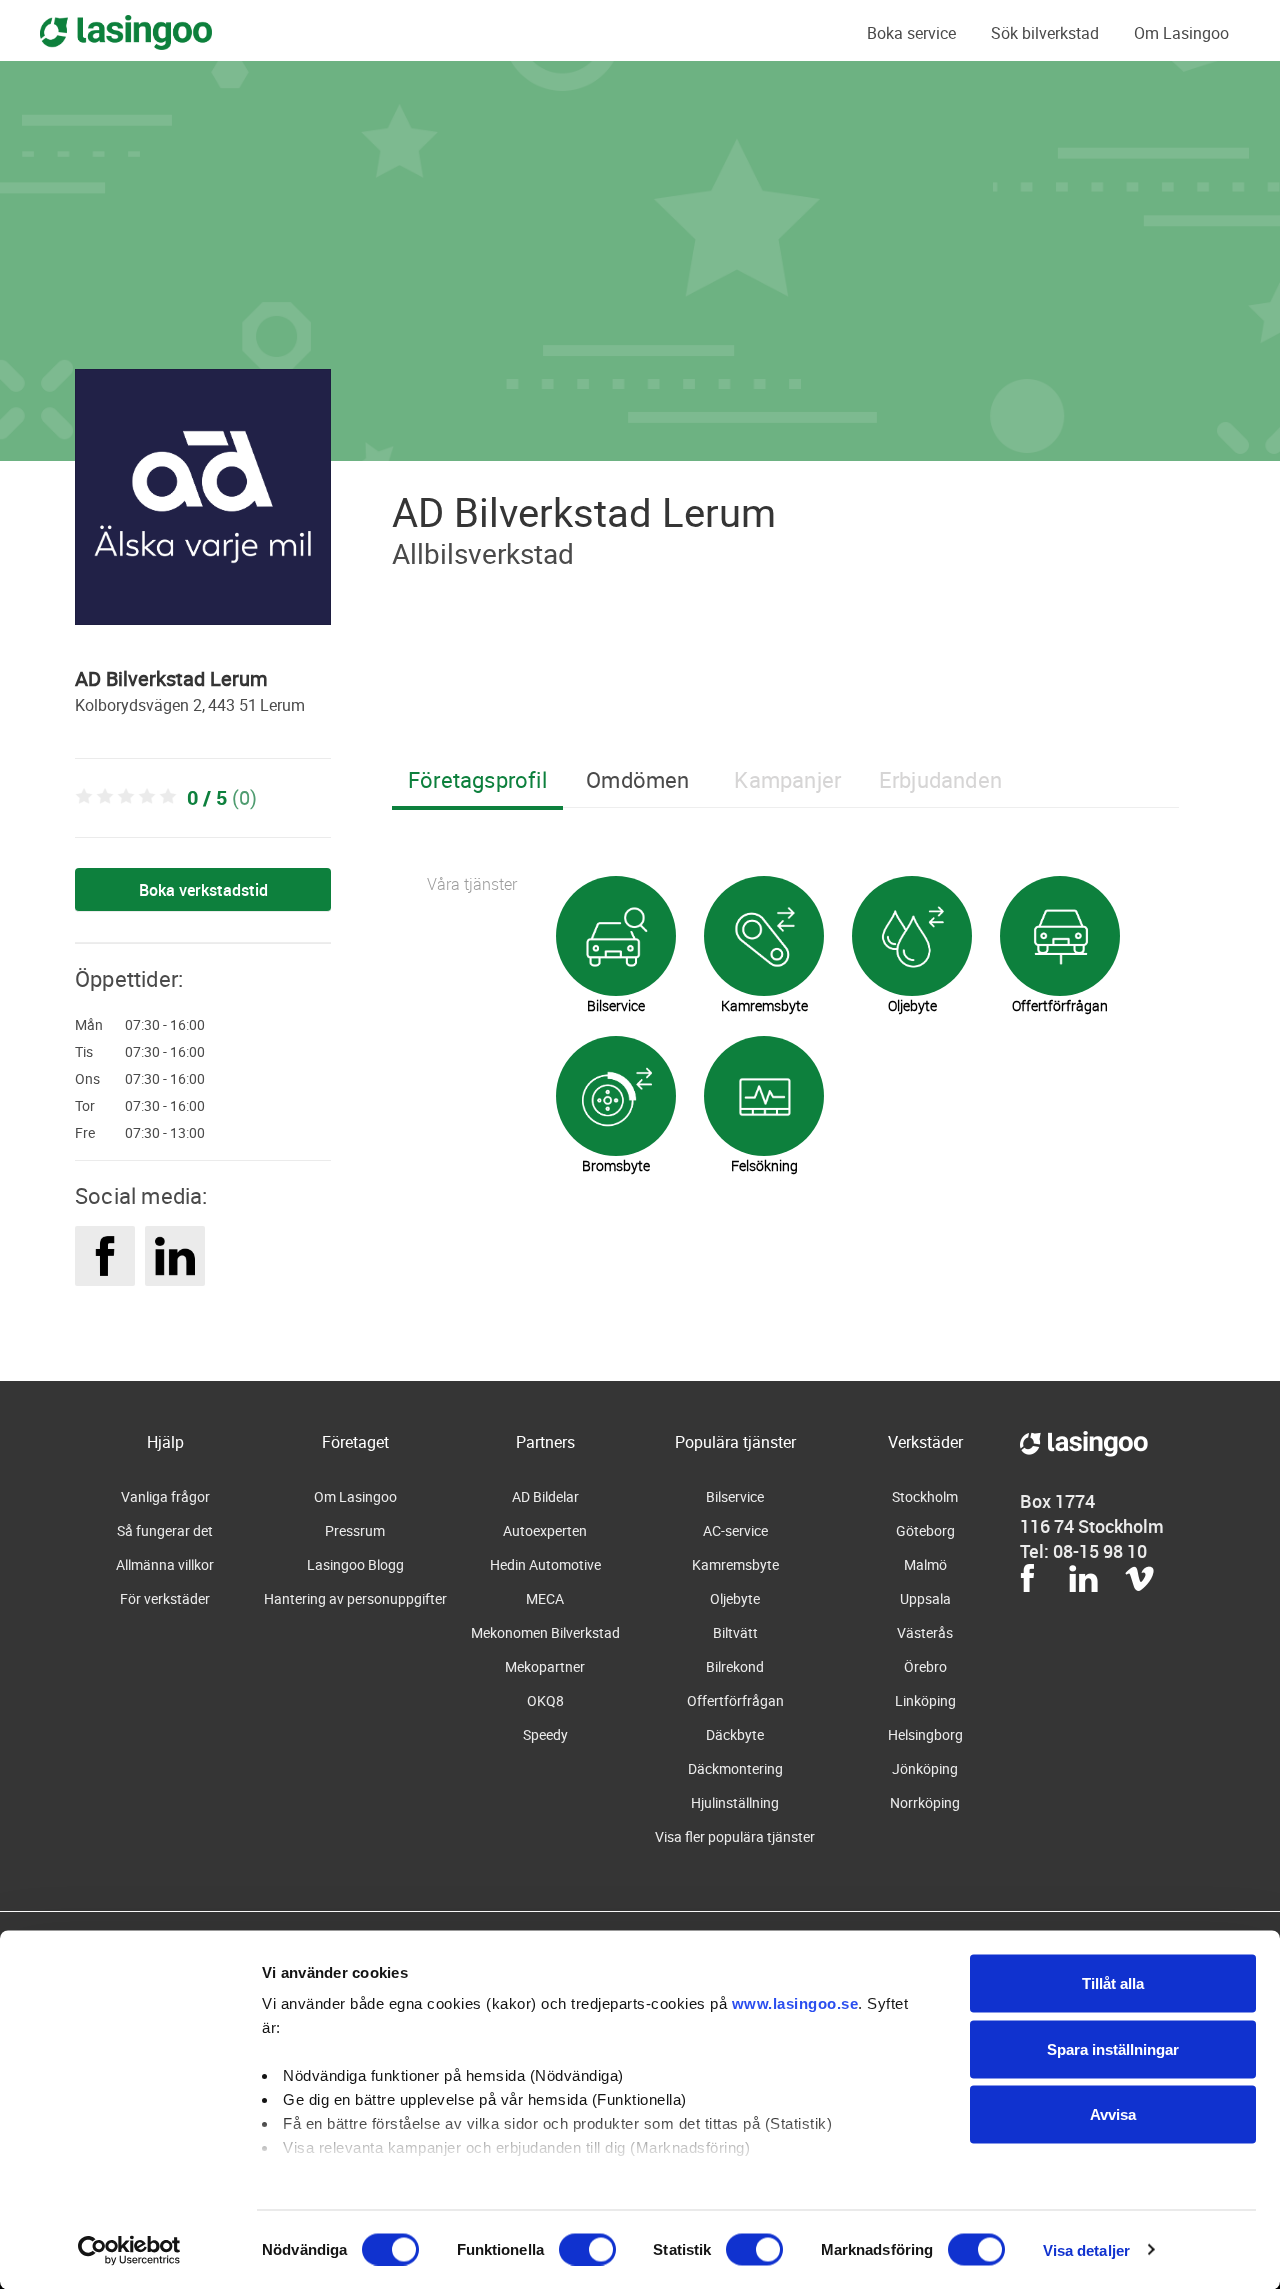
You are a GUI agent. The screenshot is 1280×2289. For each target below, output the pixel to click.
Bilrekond (735, 1666)
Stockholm (925, 1496)
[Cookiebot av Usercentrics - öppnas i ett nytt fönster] (129, 2250)
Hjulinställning (735, 1802)
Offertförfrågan (735, 1700)
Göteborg (925, 1530)
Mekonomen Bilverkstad (545, 1632)
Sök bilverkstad (1045, 33)
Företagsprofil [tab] (477, 779)
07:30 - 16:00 (165, 1025)
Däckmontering (735, 1768)
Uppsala (925, 1598)
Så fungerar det (165, 1530)
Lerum (282, 705)
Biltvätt (735, 1632)
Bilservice (735, 1496)
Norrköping (925, 1802)
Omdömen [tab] (637, 779)
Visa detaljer (1086, 2249)
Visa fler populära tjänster (735, 1836)
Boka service (911, 33)
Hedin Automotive (545, 1564)
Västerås (925, 1632)
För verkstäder (165, 1598)
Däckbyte (735, 1734)
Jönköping (925, 1768)
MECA (545, 1598)
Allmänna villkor (165, 1564)
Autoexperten (545, 1530)
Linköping (925, 1700)
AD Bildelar (545, 1496)
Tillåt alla (1113, 1983)
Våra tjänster (472, 884)
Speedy (545, 1734)
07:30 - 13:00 (165, 1133)
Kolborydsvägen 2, (140, 705)
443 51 (232, 705)
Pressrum (355, 1530)
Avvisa (1113, 2114)
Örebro (925, 1666)
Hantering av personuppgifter (355, 1598)
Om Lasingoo (1181, 33)
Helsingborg (925, 1734)
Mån (89, 1025)
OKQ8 (545, 1700)
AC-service (735, 1530)
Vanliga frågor (165, 1496)
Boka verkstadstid (203, 890)
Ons (87, 1079)
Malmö (925, 1564)
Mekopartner (545, 1666)
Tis (84, 1052)
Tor (85, 1106)
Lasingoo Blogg (355, 1564)
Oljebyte (735, 1598)
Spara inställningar (1113, 2048)
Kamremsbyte (735, 1564)
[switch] (587, 2249)
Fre (85, 1133)
